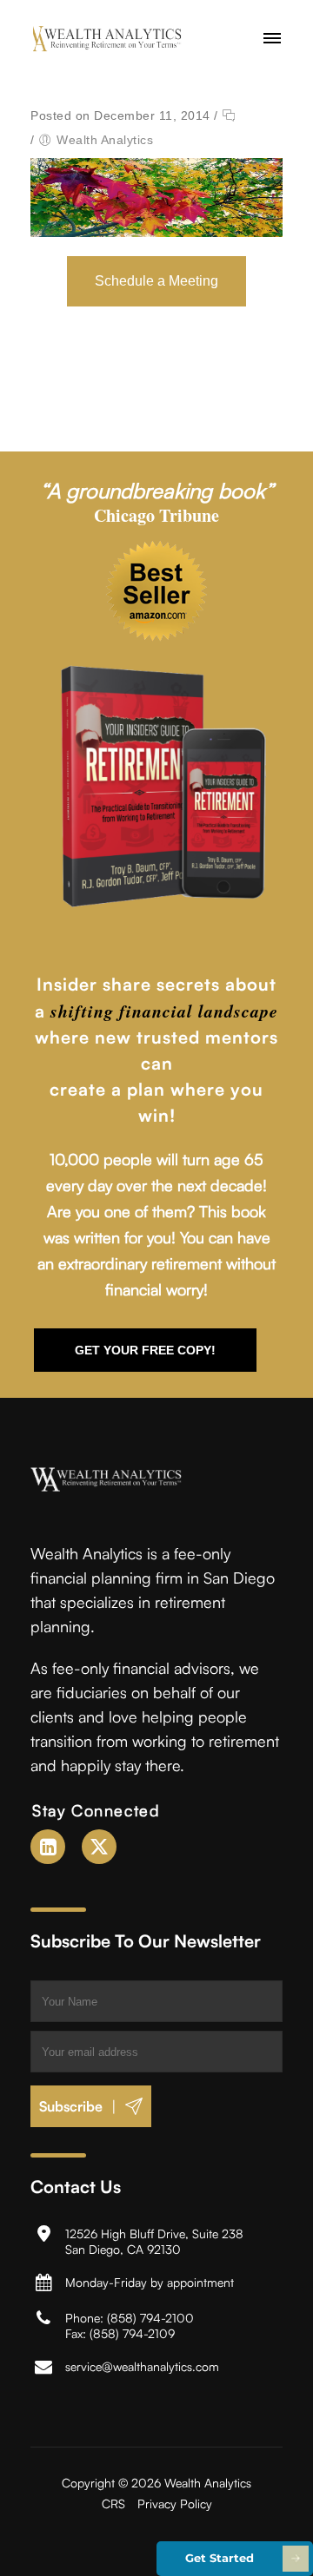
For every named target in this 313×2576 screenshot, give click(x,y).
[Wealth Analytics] (118, 39)
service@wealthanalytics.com (142, 2366)
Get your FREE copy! (145, 1350)
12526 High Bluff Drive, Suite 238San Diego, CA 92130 (154, 2241)
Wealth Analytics (105, 140)
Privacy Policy (175, 2504)
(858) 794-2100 (150, 2318)
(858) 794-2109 (132, 2333)
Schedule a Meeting (156, 281)
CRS (113, 2504)
